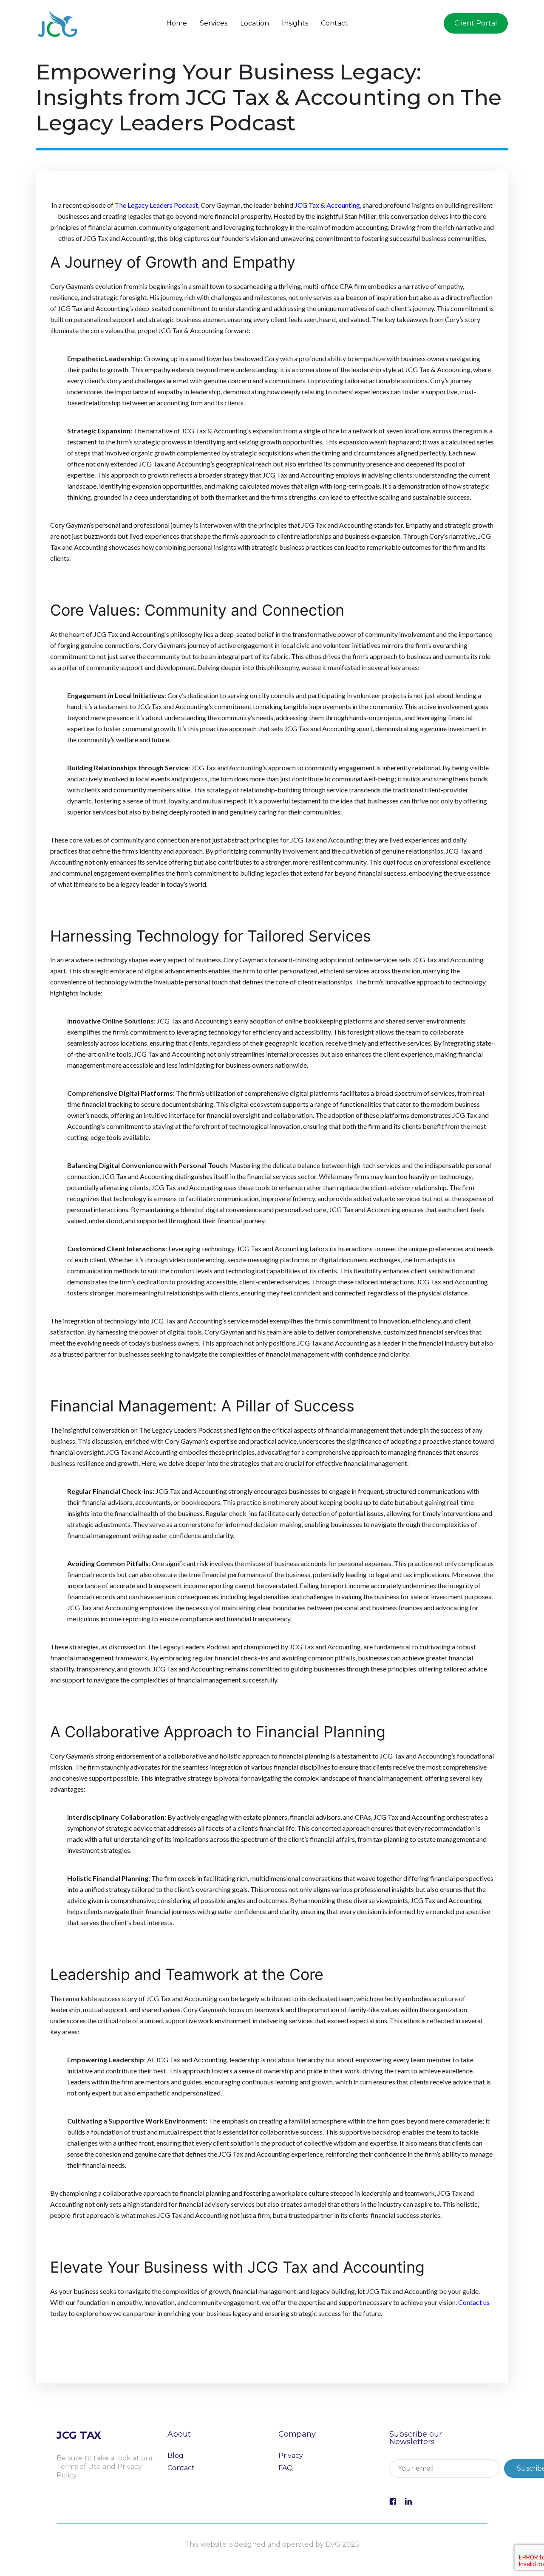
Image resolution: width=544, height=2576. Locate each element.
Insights (295, 23)
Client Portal (476, 23)
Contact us (474, 2302)
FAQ (286, 2468)
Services (214, 23)
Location (255, 23)
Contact (334, 23)
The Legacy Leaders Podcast (156, 205)
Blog (176, 2456)
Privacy (291, 2456)
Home (177, 23)
